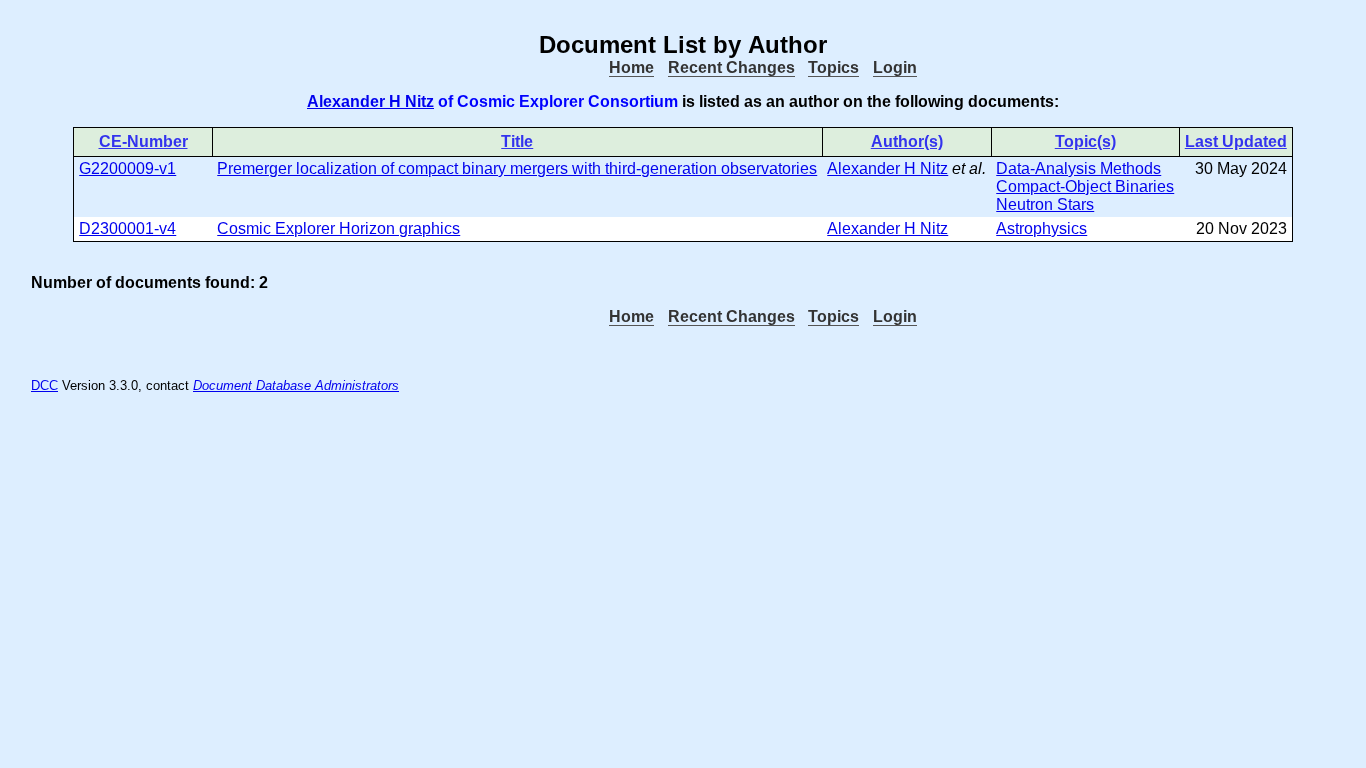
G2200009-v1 (127, 168)
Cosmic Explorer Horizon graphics (338, 228)
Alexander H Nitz (370, 101)
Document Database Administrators (296, 385)
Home (631, 67)
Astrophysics (1041, 228)
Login (895, 67)
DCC (44, 385)
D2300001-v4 (127, 228)
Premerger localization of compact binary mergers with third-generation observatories (517, 168)
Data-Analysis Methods (1078, 168)
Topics (833, 67)
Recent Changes (731, 67)
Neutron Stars (1045, 204)
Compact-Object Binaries (1085, 186)
